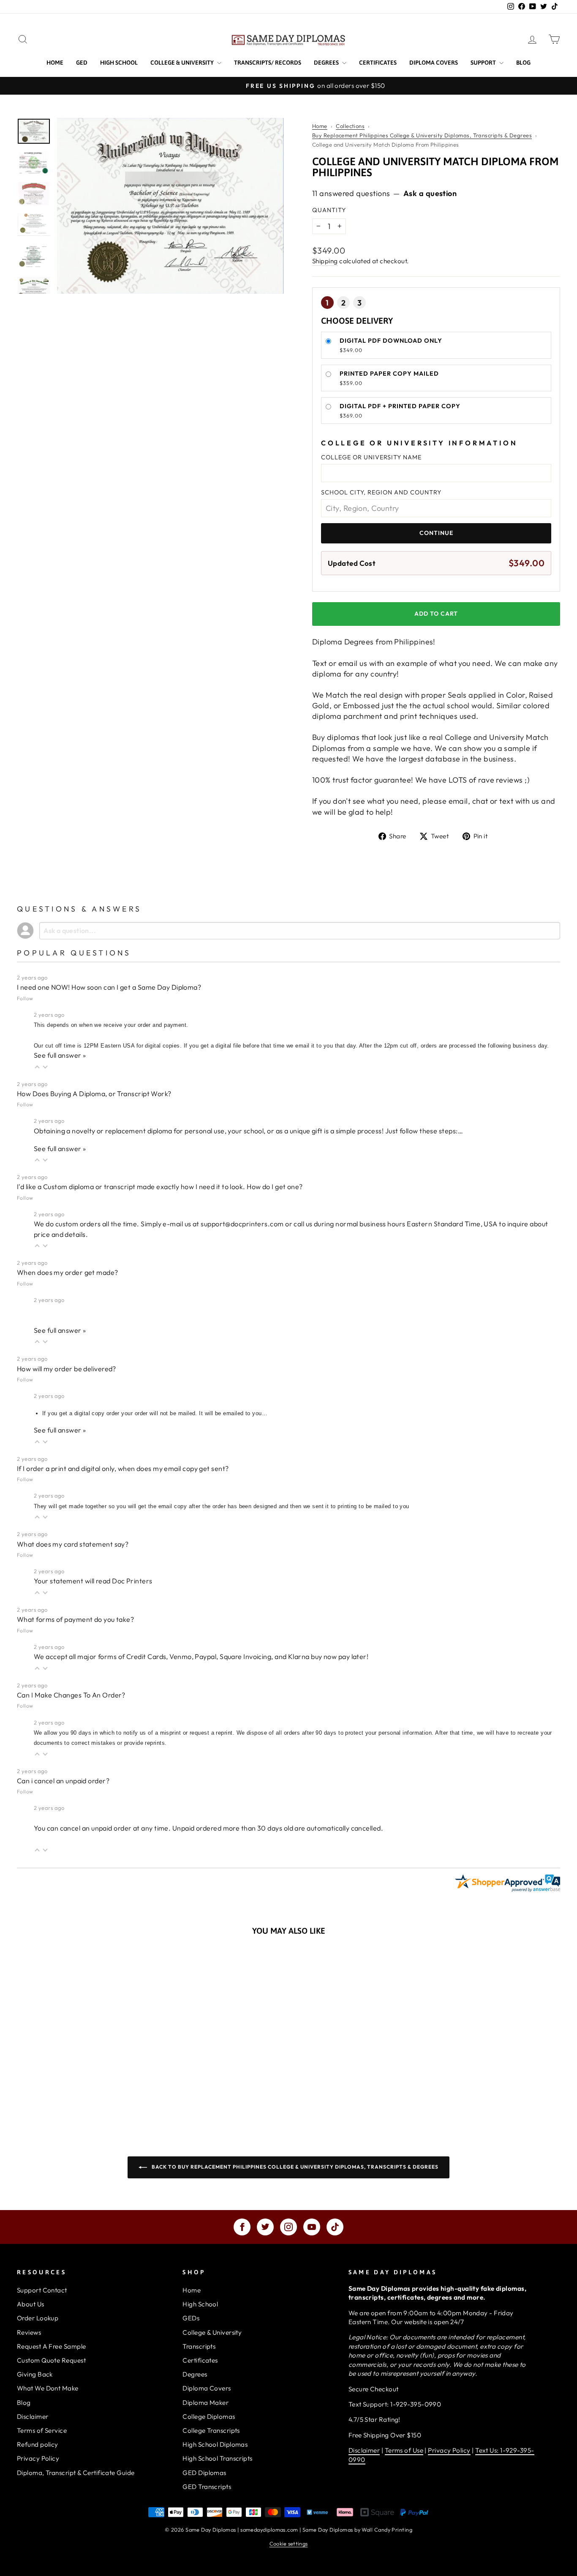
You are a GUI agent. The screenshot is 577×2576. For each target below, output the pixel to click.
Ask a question (430, 193)
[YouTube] (312, 2227)
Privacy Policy (38, 2458)
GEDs (191, 2318)
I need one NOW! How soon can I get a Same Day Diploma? (109, 987)
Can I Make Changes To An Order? (71, 1695)
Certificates (378, 63)
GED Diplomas (204, 2473)
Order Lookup (38, 2318)
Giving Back (35, 2374)
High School (119, 63)
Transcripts (199, 2346)
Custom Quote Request (51, 2360)
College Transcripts (211, 2430)
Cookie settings (289, 2543)
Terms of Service (42, 2430)
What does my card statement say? (73, 1544)
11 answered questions (351, 193)
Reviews (29, 2332)
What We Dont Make (48, 2388)
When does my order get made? (68, 1272)
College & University (183, 63)
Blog (523, 63)
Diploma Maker (205, 2403)
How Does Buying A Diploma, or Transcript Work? (94, 1094)
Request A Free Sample (51, 2346)
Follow (25, 998)
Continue (436, 533)
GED (82, 63)
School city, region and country (381, 492)
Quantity (329, 210)
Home (55, 63)
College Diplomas (209, 2416)
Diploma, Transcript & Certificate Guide (76, 2473)
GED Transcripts (207, 2487)
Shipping (325, 261)
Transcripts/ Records (268, 63)
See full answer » (60, 1055)
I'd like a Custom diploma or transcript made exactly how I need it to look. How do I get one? (160, 1187)
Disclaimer (33, 2416)
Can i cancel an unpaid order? (63, 1781)
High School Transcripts (217, 2458)
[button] (37, 1066)
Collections (350, 126)
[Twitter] (265, 2227)
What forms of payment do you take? (75, 1619)
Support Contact (42, 2290)
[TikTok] (335, 2227)
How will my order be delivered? (67, 1369)
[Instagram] (288, 2227)
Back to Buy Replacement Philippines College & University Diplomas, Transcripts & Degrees (294, 2167)
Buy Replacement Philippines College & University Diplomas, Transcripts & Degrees (422, 135)
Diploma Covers (434, 63)
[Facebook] (242, 2227)
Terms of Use (404, 2450)
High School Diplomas (215, 2444)
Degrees (327, 63)
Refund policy (38, 2444)
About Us (31, 2304)
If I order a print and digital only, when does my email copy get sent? (123, 1468)
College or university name (371, 457)
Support (484, 63)
